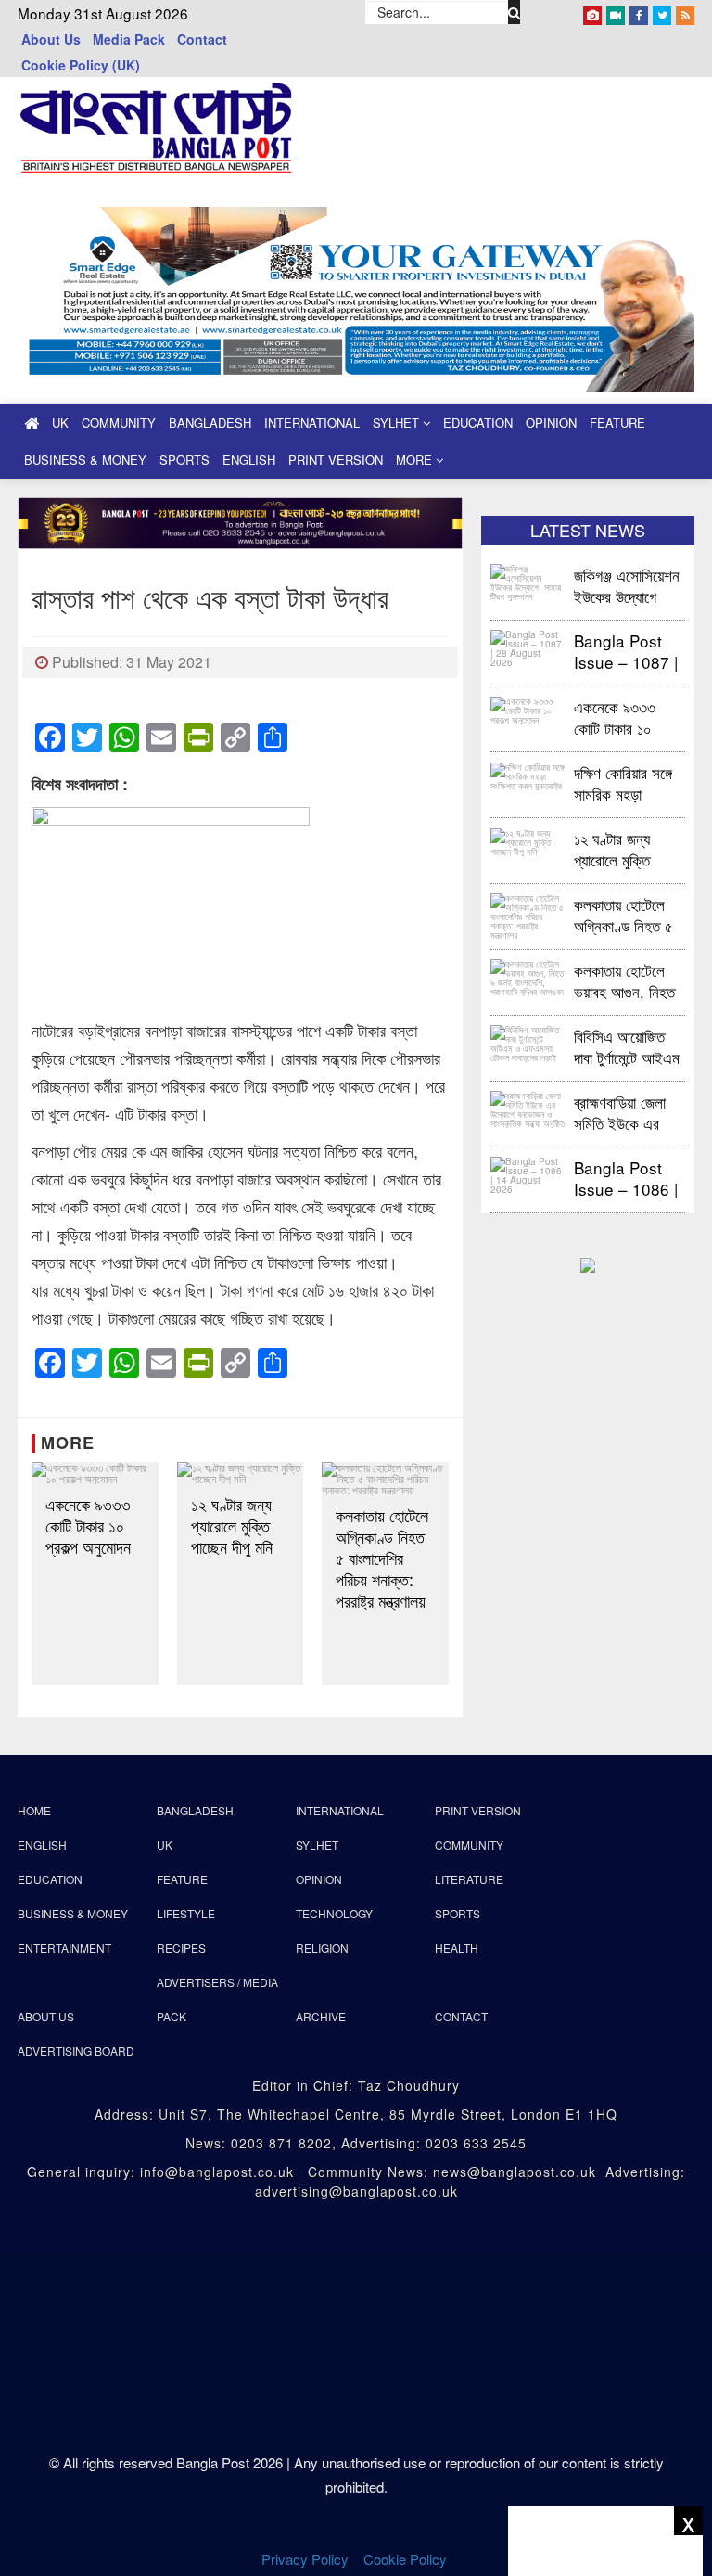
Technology (334, 1913)
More (416, 460)
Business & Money (85, 460)
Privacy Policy (305, 2559)
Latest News (588, 530)
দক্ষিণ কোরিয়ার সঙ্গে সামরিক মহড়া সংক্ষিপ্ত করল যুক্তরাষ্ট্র (623, 782)
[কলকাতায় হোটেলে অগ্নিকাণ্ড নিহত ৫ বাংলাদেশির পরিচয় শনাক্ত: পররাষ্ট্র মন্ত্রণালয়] (385, 1479)
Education (478, 423)
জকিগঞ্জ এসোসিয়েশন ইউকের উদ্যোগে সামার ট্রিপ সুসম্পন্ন (627, 585)
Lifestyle (186, 1913)
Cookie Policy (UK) (81, 65)
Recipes (181, 1948)
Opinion (551, 423)
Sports (184, 460)
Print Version (336, 460)
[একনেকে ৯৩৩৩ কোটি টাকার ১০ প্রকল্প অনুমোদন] (95, 1473)
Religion (322, 1948)
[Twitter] (662, 12)
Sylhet (398, 423)
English (249, 460)
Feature (617, 423)
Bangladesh (210, 423)
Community (119, 423)
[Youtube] (616, 12)
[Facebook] (639, 12)
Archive (321, 2016)
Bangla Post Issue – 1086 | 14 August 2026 (626, 1178)
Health (457, 1948)
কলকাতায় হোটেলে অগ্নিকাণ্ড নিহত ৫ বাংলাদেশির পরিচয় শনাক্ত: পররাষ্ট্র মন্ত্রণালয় (382, 1558)
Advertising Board (76, 2051)
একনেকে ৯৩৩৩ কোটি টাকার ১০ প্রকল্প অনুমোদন (88, 1525)
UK (60, 423)
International (312, 423)
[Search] (515, 12)
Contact (202, 39)
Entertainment (64, 1948)
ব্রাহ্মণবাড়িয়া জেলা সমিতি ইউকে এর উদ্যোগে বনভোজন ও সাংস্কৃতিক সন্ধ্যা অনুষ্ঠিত (627, 1112)
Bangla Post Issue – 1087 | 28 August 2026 (626, 651)
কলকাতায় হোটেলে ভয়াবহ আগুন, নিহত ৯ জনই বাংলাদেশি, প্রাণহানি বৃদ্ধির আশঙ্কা (624, 980)
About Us (51, 39)
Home (34, 1810)
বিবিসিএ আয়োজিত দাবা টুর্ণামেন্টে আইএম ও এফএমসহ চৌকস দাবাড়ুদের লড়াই (627, 1046)
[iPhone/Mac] (592, 12)
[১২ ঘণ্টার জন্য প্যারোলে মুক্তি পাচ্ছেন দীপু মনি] (241, 1473)
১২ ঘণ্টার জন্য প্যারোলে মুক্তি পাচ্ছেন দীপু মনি (232, 1525)
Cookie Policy (407, 2559)
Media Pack (129, 39)
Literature (469, 1879)
